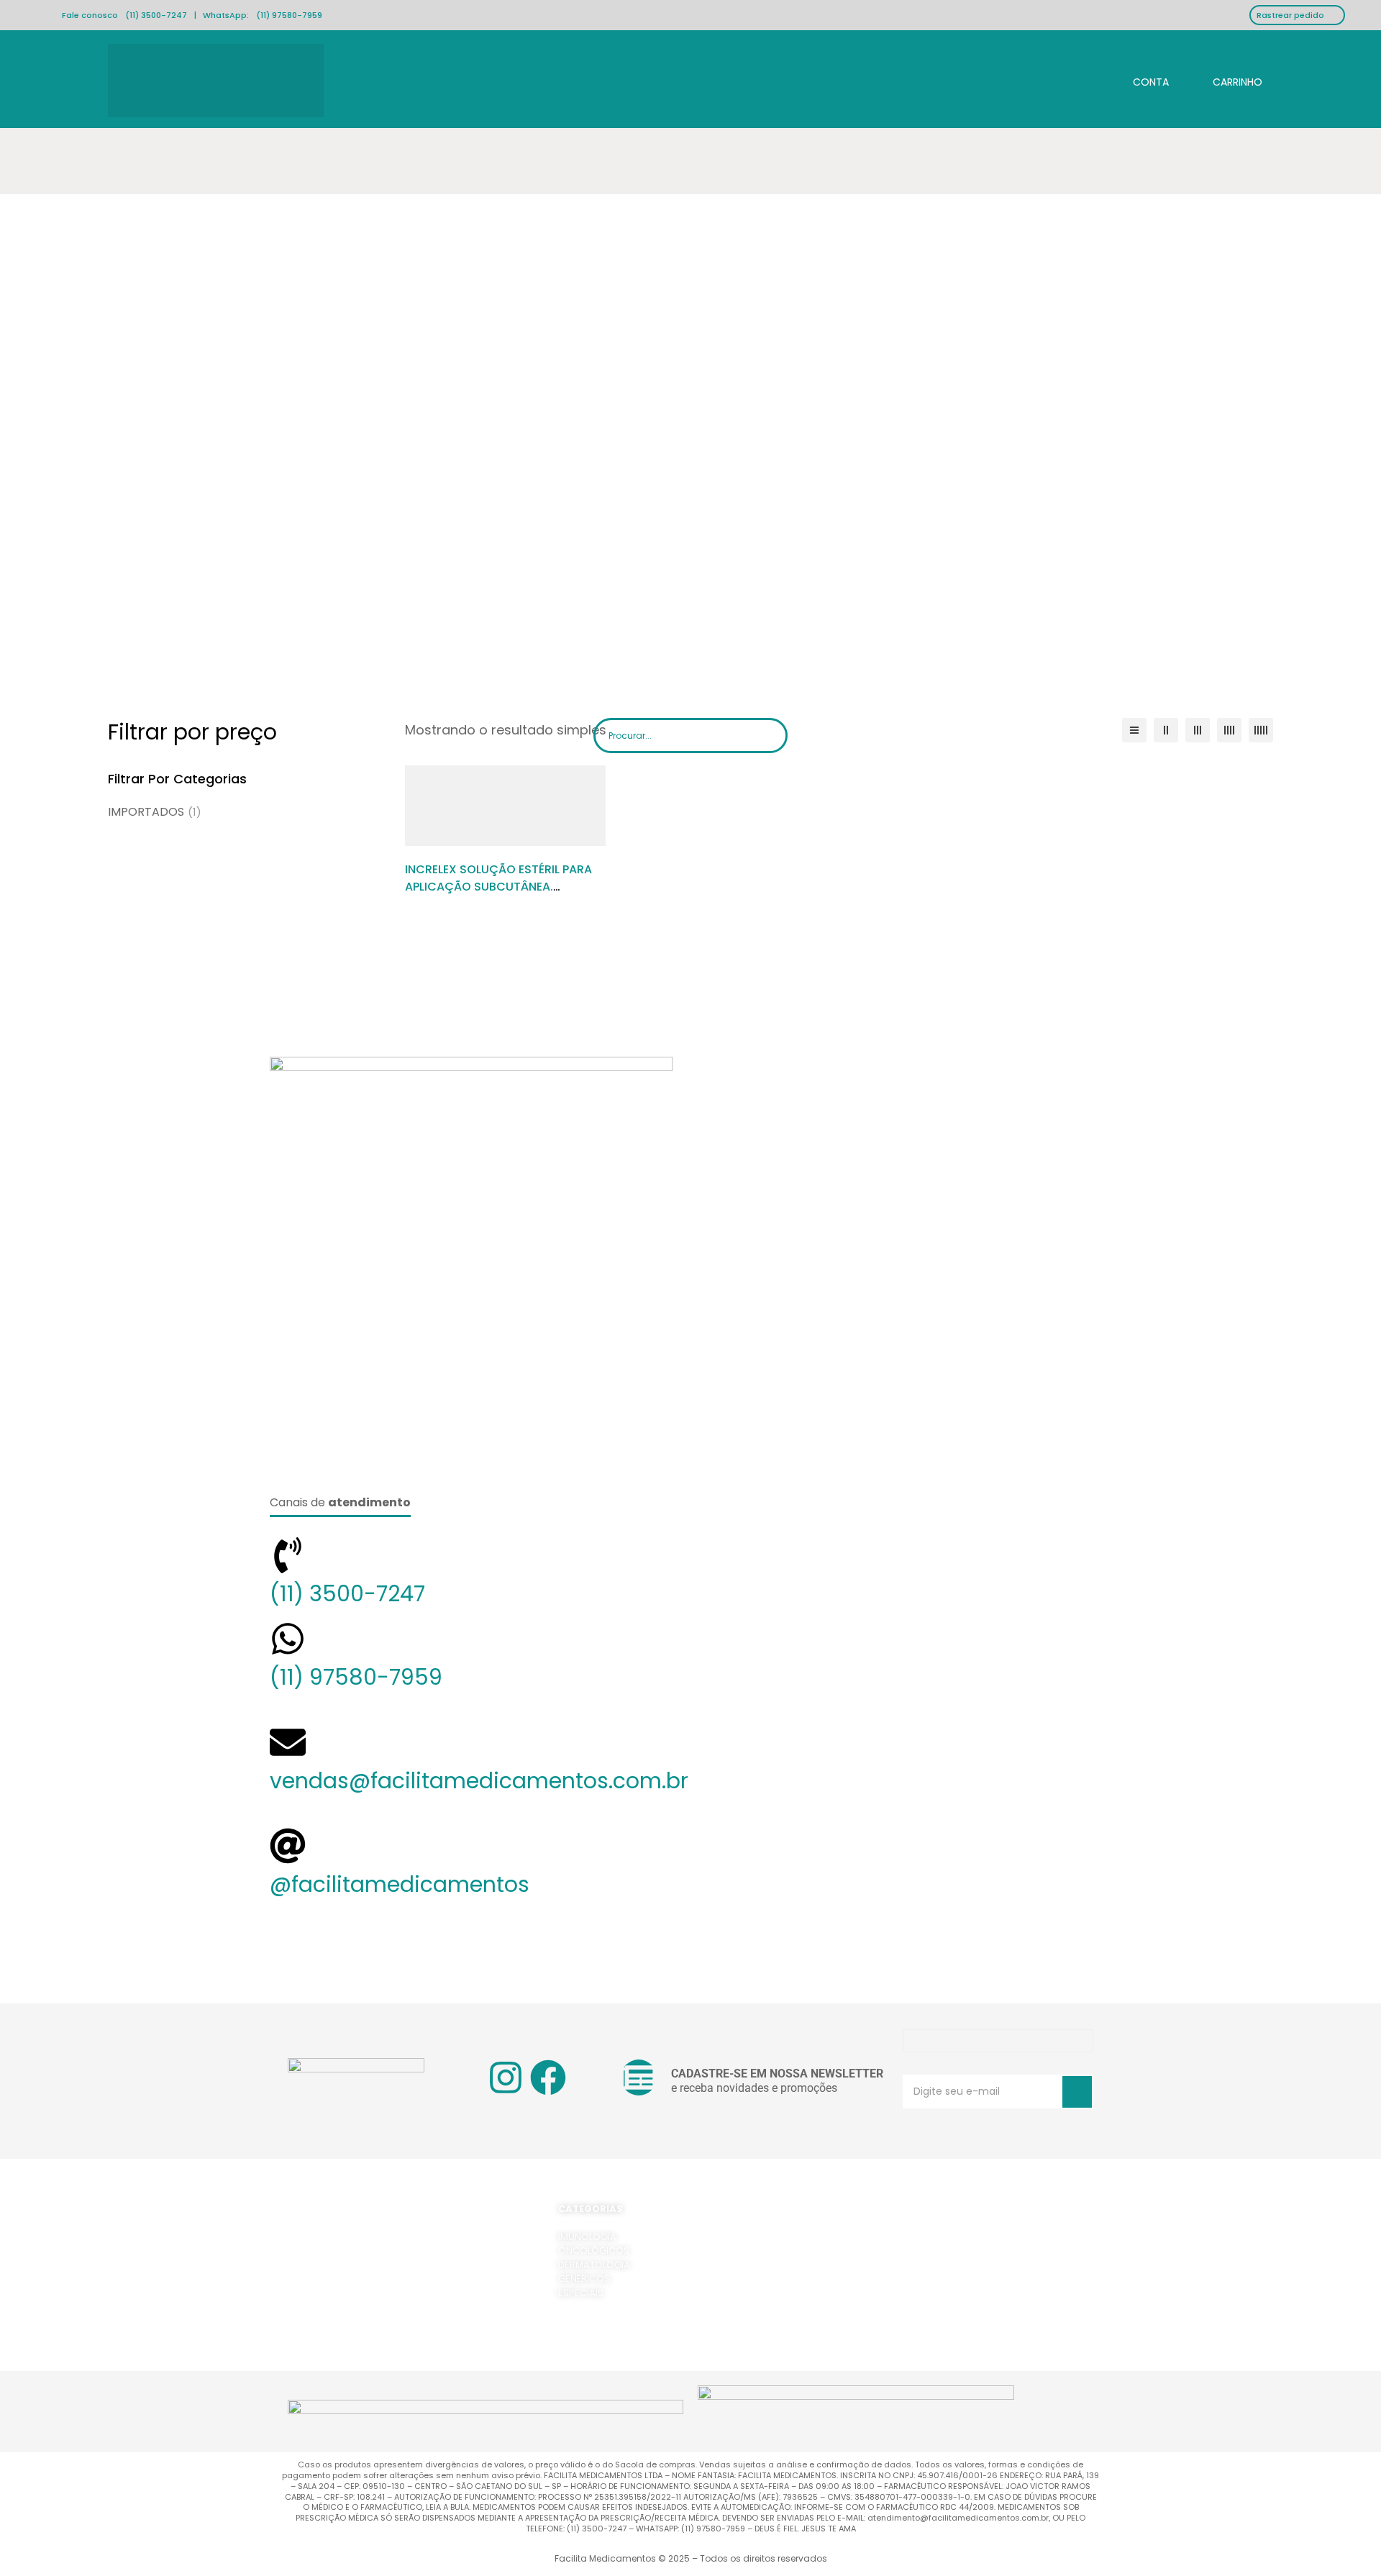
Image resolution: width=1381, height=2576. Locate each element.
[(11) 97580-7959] (288, 1639)
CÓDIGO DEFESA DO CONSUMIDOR (784, 2293)
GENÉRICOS (584, 2279)
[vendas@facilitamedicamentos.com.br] (288, 1742)
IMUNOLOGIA (587, 2237)
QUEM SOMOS (976, 2237)
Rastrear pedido (1290, 15)
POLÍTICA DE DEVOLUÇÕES (765, 2237)
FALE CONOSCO (980, 2307)
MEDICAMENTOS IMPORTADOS (1012, 2265)
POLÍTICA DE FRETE (747, 2250)
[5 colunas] (1261, 730)
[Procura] (771, 733)
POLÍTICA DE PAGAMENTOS (766, 2265)
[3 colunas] (1198, 730)
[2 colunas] (1166, 730)
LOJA (955, 2250)
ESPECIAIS (581, 2293)
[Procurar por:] (690, 736)
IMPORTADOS (155, 812)
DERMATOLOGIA (594, 2265)
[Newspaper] (639, 2077)
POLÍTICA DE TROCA (750, 2279)
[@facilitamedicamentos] (288, 1846)
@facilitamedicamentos (400, 1884)
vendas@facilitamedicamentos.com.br (479, 1781)
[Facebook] (548, 2077)
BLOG (956, 2321)
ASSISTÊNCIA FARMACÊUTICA (1009, 2293)
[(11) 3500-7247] (288, 1555)
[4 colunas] (1229, 730)
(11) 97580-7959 (289, 15)
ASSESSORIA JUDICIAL (993, 2279)
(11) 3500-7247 (156, 15)
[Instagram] (506, 2077)
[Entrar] (1139, 80)
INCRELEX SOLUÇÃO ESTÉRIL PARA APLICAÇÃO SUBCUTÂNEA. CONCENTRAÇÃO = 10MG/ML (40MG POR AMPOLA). (498, 895)
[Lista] (1134, 730)
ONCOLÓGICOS (594, 2250)
